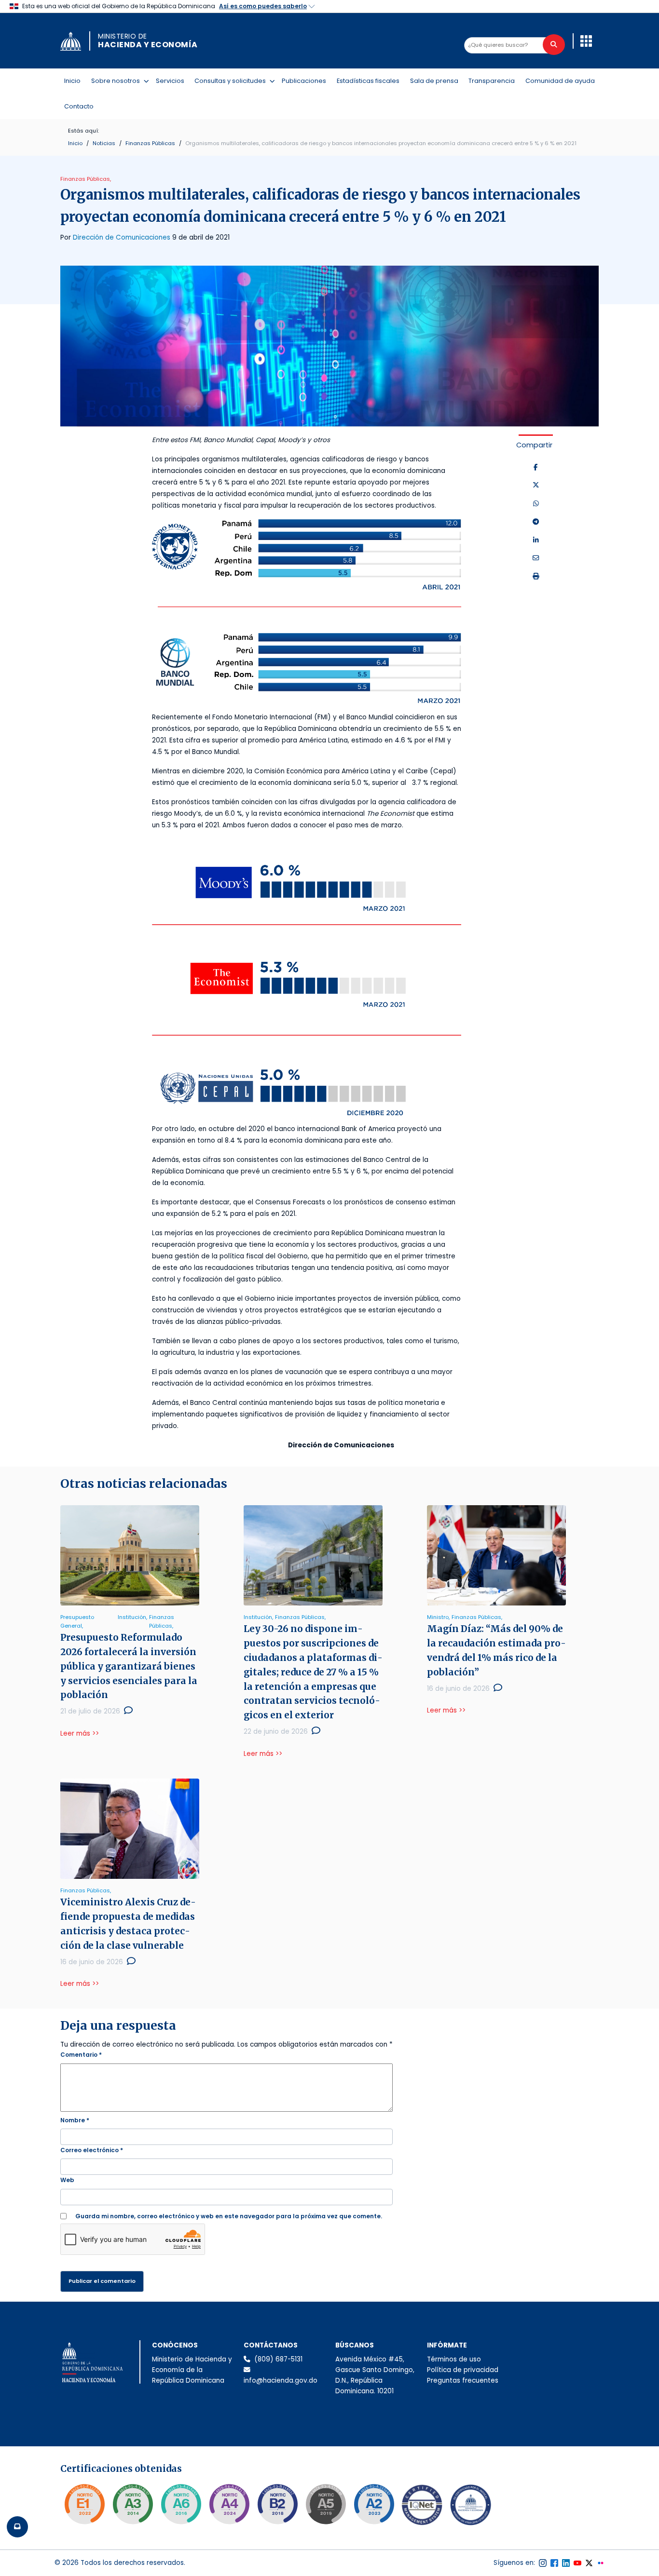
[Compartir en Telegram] (536, 522)
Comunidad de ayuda (560, 81)
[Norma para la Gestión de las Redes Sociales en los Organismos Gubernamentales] (84, 2504)
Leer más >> (80, 1733)
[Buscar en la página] (554, 45)
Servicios (170, 81)
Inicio (72, 81)
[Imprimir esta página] (536, 577)
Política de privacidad (463, 2370)
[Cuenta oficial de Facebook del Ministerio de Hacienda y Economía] (554, 2563)
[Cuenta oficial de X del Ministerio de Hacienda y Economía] (589, 2563)
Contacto (79, 106)
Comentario (81, 2055)
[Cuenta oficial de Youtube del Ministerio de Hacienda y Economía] (577, 2563)
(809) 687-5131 (278, 2359)
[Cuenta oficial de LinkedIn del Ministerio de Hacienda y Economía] (566, 2563)
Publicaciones (304, 81)
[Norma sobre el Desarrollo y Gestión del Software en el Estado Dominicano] (181, 2504)
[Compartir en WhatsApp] (536, 504)
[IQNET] (422, 2507)
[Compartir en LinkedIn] (536, 540)
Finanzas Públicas (150, 143)
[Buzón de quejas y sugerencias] (17, 2527)
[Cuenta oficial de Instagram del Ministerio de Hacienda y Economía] (543, 2563)
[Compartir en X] (536, 486)
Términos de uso (454, 2359)
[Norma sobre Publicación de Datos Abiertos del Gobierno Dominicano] (133, 2504)
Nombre (75, 2120)
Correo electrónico (92, 2150)
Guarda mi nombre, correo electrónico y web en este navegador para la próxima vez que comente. (229, 2216)
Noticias (104, 143)
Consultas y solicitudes (232, 81)
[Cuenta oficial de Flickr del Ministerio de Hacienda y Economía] (601, 2563)
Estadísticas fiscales (368, 81)
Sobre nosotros (117, 81)
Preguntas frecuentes (463, 2380)
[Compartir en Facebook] (536, 468)
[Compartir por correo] (536, 558)
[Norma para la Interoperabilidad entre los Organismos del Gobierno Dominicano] (229, 2504)
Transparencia (492, 81)
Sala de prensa (434, 81)
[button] (586, 41)
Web (67, 2180)
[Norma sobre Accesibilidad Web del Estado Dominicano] (277, 2504)
